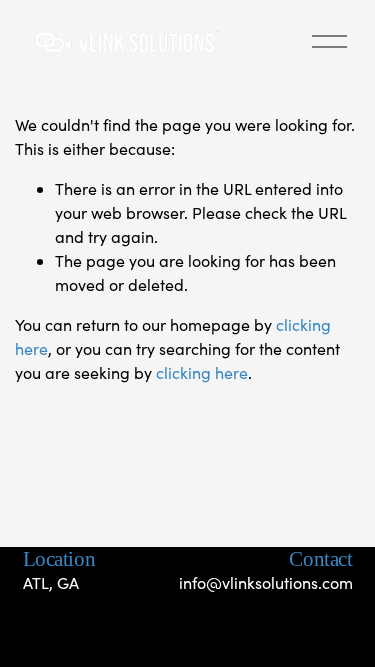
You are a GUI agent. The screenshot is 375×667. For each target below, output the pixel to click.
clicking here (202, 372)
